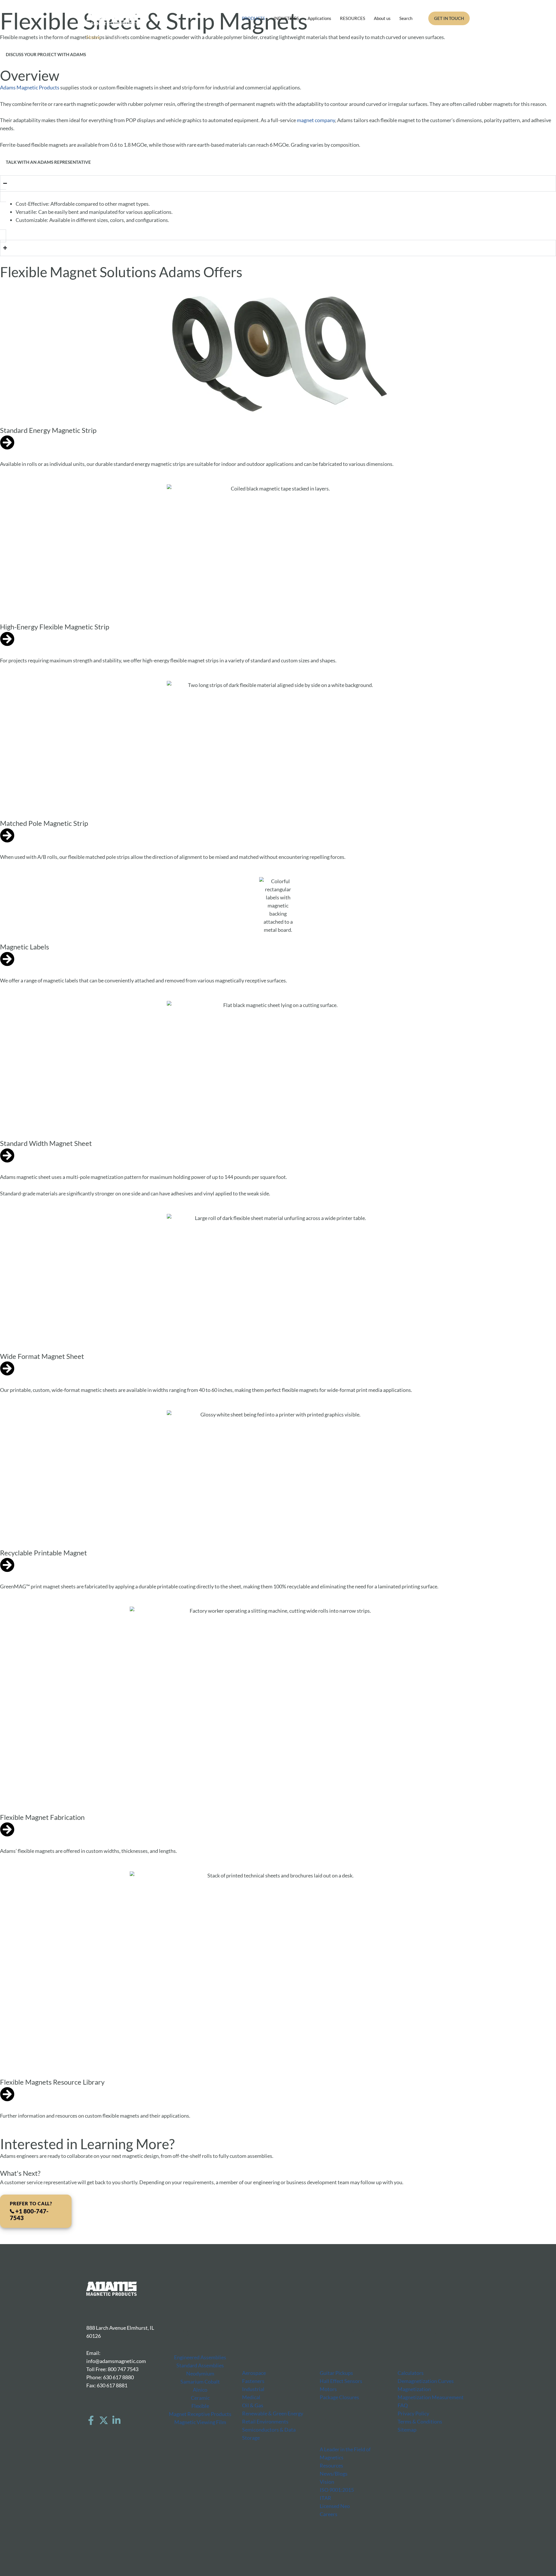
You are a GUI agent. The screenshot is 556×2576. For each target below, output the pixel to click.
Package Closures (339, 2397)
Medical (251, 2397)
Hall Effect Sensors (341, 2381)
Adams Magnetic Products (30, 87)
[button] (449, 18)
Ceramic (200, 2398)
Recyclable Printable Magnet (43, 1553)
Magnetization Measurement (431, 2397)
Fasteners (253, 2381)
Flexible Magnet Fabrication (42, 1817)
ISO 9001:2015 (337, 2490)
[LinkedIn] (116, 2420)
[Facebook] (91, 2420)
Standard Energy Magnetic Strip (48, 430)
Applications (319, 18)
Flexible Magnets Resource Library (52, 2082)
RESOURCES (353, 18)
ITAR (325, 2498)
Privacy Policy (413, 2413)
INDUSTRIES (286, 18)
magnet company (316, 120)
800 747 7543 (123, 2369)
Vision (327, 2482)
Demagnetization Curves (426, 2381)
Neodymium (200, 2373)
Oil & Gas (253, 2405)
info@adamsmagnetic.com (116, 2361)
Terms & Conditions (420, 2421)
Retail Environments (265, 2421)
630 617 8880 (118, 2377)
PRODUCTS (253, 18)
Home (93, 37)
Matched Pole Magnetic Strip (44, 823)
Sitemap (407, 2430)
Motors (328, 2389)
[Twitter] (104, 2420)
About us (382, 18)
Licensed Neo (335, 2506)
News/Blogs (334, 2474)
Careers (329, 2514)
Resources (331, 2465)
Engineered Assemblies (200, 2357)
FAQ (403, 2405)
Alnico (200, 2390)
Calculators (411, 2373)
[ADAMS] (112, 18)
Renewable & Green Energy (273, 2413)
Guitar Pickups (336, 2373)
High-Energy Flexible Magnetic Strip (55, 627)
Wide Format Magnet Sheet (42, 1356)
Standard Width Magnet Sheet (46, 1143)
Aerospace (254, 2373)
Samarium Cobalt (200, 2382)
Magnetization (414, 2389)
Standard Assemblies (200, 2365)
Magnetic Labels (24, 947)
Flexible (200, 2406)
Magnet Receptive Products (200, 2414)
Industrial (253, 2389)
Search (406, 18)
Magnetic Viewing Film (200, 2422)
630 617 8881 (112, 2385)
